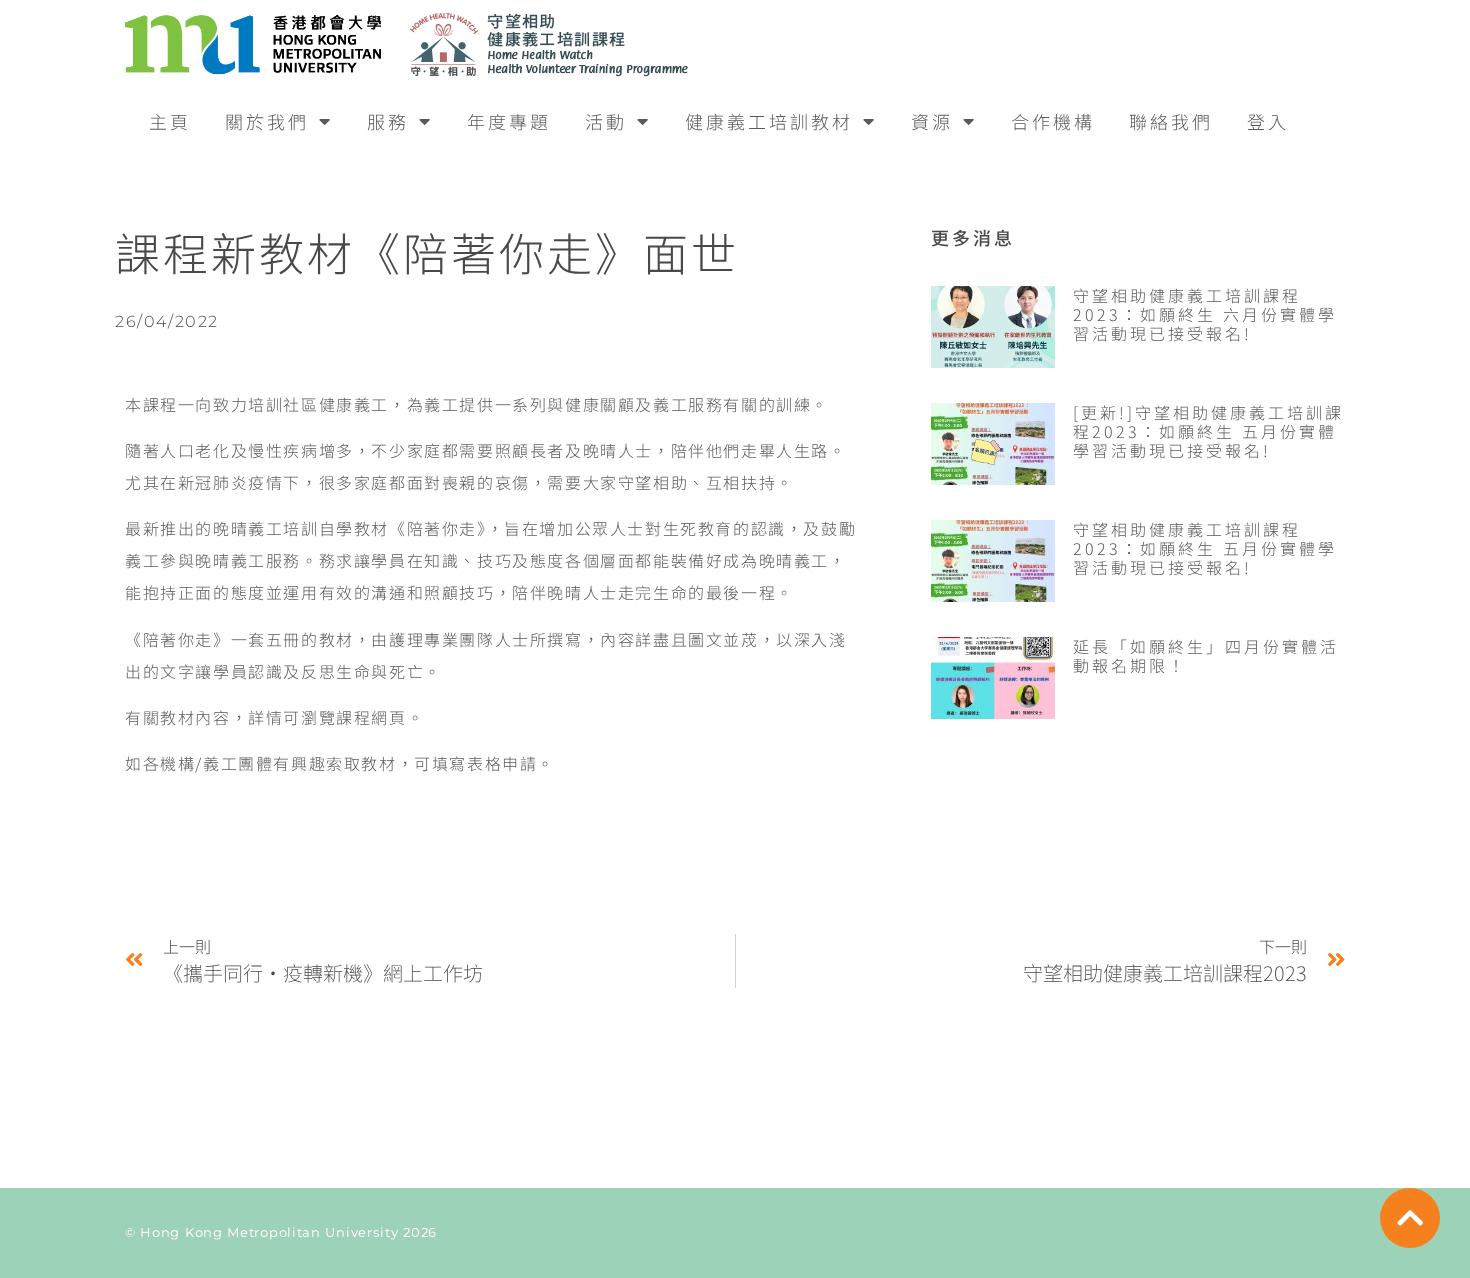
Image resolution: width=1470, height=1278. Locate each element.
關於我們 (267, 121)
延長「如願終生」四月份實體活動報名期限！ (1206, 655)
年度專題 (509, 121)
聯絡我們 (1171, 121)
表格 (484, 763)
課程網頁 (371, 717)
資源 (932, 121)
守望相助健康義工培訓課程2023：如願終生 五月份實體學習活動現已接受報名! (1205, 548)
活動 (606, 121)
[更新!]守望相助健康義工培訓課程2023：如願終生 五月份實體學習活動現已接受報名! (1208, 431)
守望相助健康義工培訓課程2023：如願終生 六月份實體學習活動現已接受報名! (1205, 314)
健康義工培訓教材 (769, 121)
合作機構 (1053, 121)
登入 (1268, 121)
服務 (388, 121)
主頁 (170, 121)
